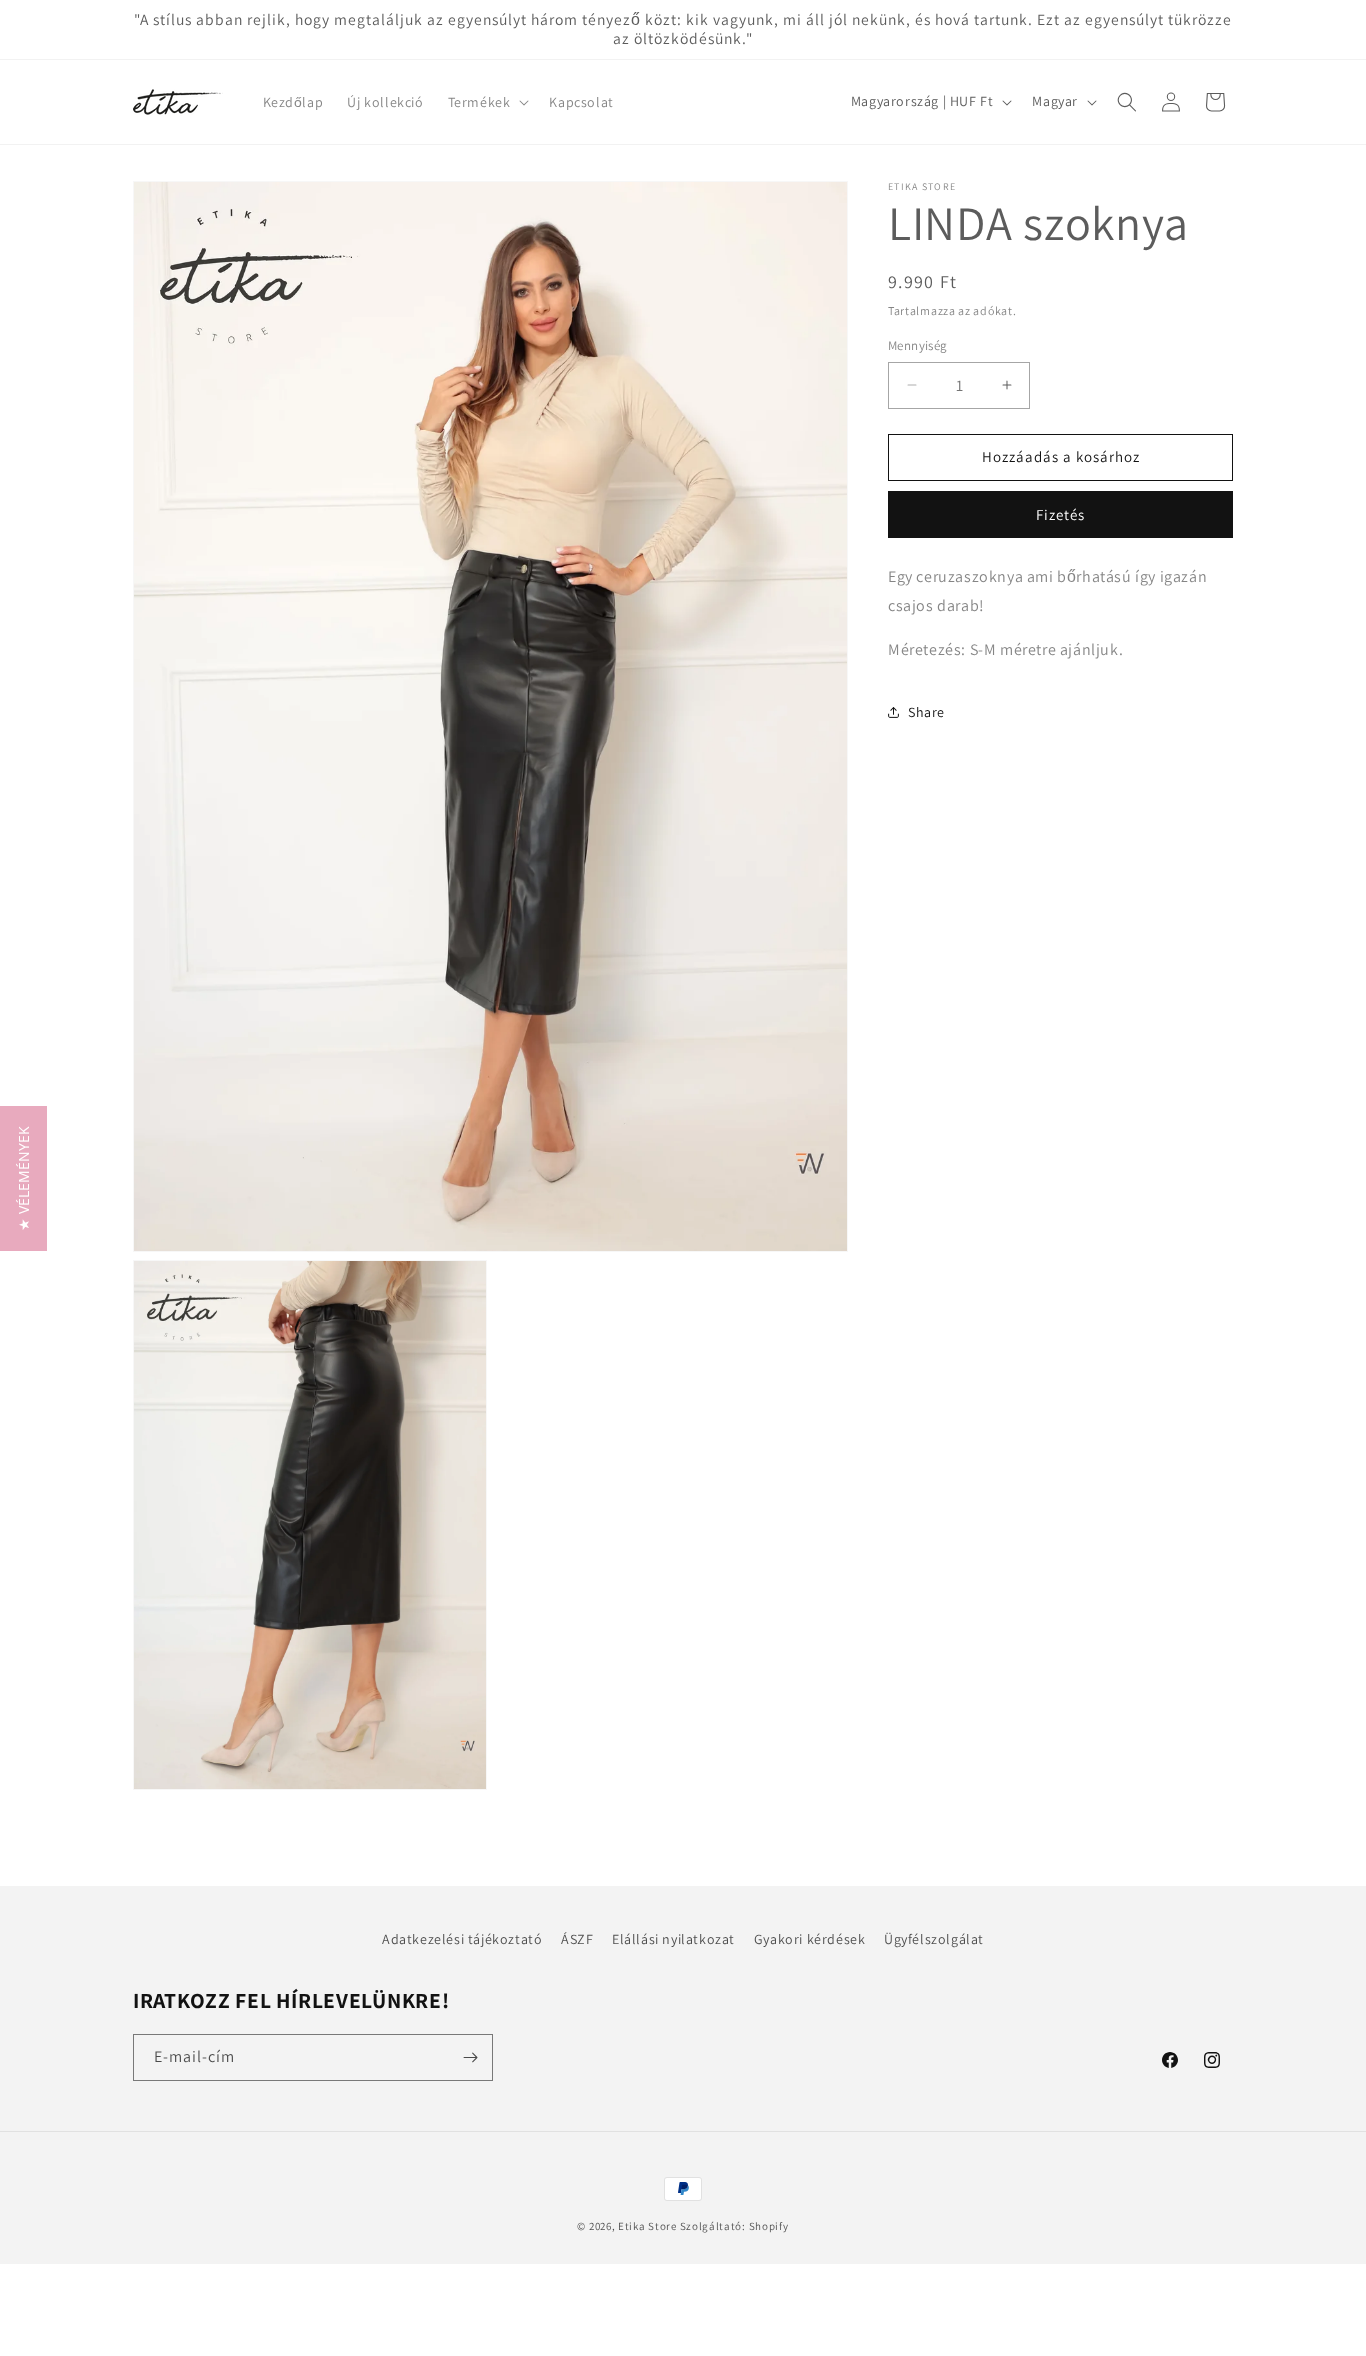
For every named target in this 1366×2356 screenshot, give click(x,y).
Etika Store (647, 2226)
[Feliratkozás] (470, 2057)
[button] (487, 102)
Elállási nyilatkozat (673, 1939)
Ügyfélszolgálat (934, 1939)
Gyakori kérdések (810, 1939)
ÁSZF (577, 1939)
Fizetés (1060, 514)
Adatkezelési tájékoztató (462, 1939)
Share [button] (926, 712)
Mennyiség (918, 345)
